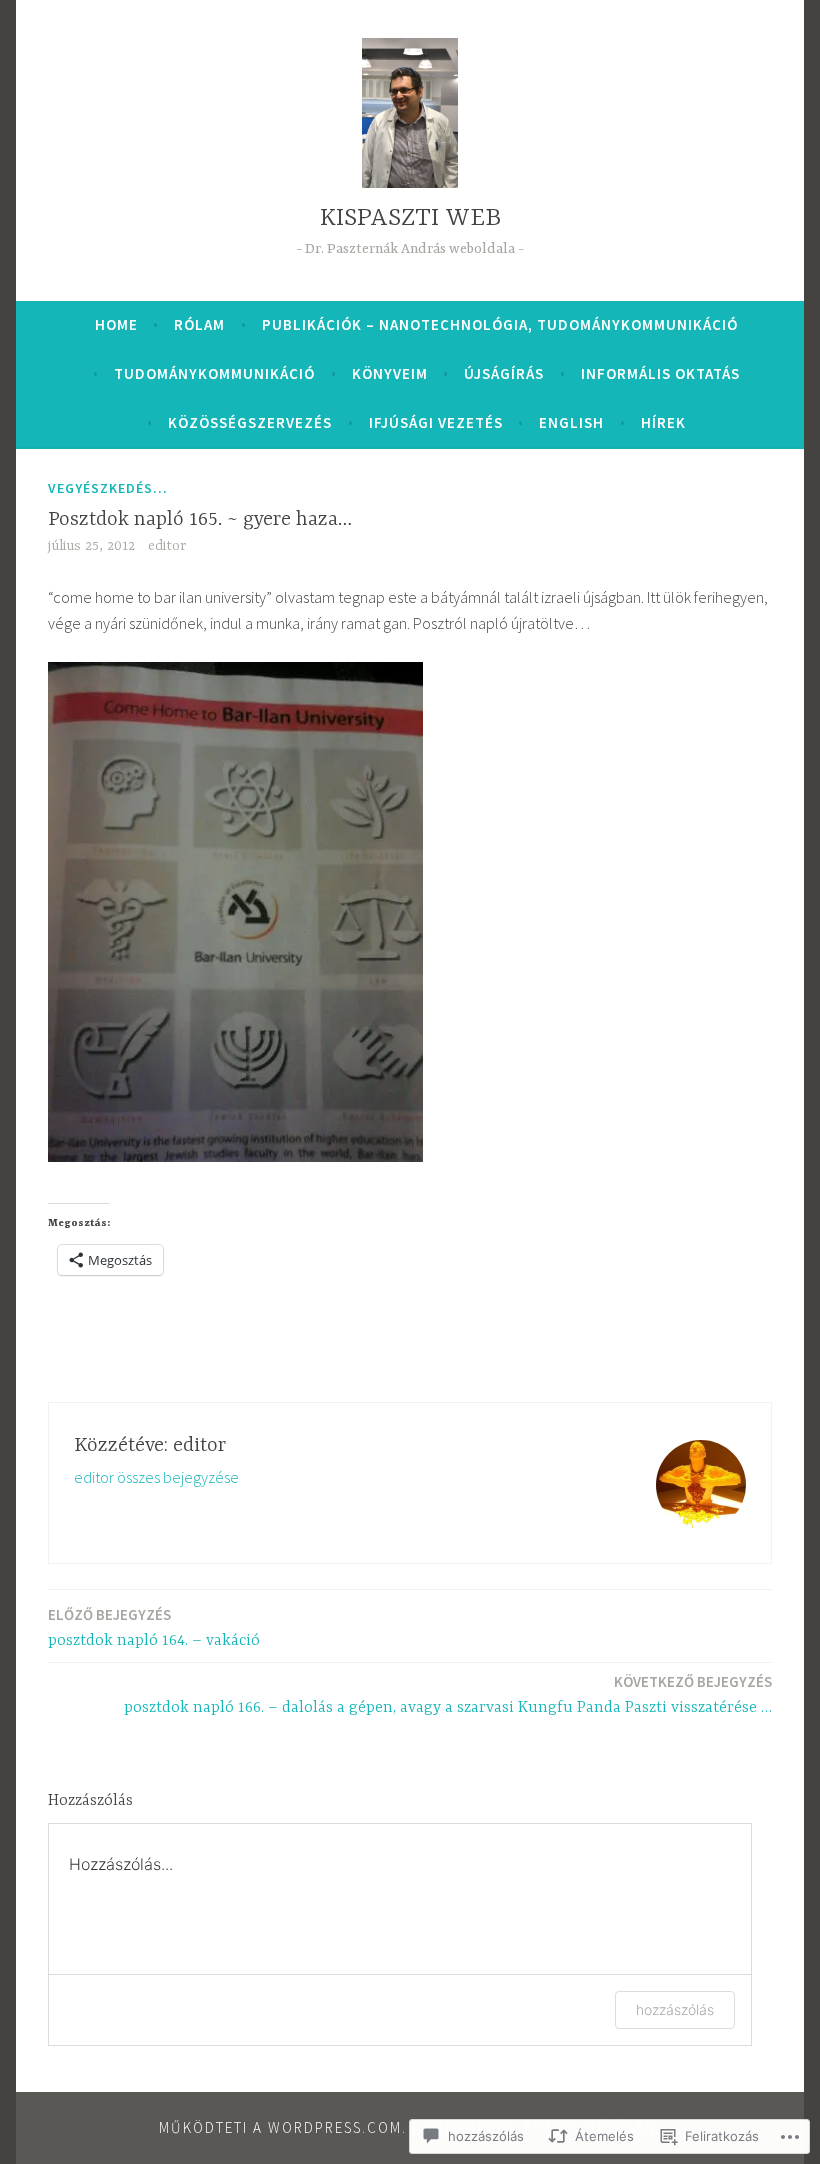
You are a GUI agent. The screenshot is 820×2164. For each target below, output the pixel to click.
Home (116, 324)
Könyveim (390, 373)
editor (167, 546)
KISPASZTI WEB (410, 218)
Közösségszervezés (250, 422)
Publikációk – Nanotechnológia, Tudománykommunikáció (500, 324)
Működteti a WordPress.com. (283, 2127)
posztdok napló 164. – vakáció (154, 1627)
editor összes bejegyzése (156, 1477)
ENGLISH (571, 422)
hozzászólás (675, 2009)
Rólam (199, 324)
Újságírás (504, 373)
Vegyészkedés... (108, 488)
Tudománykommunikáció (214, 373)
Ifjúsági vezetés (436, 422)
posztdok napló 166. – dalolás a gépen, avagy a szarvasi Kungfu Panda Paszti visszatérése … (448, 1694)
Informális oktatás (660, 373)
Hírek (663, 422)
